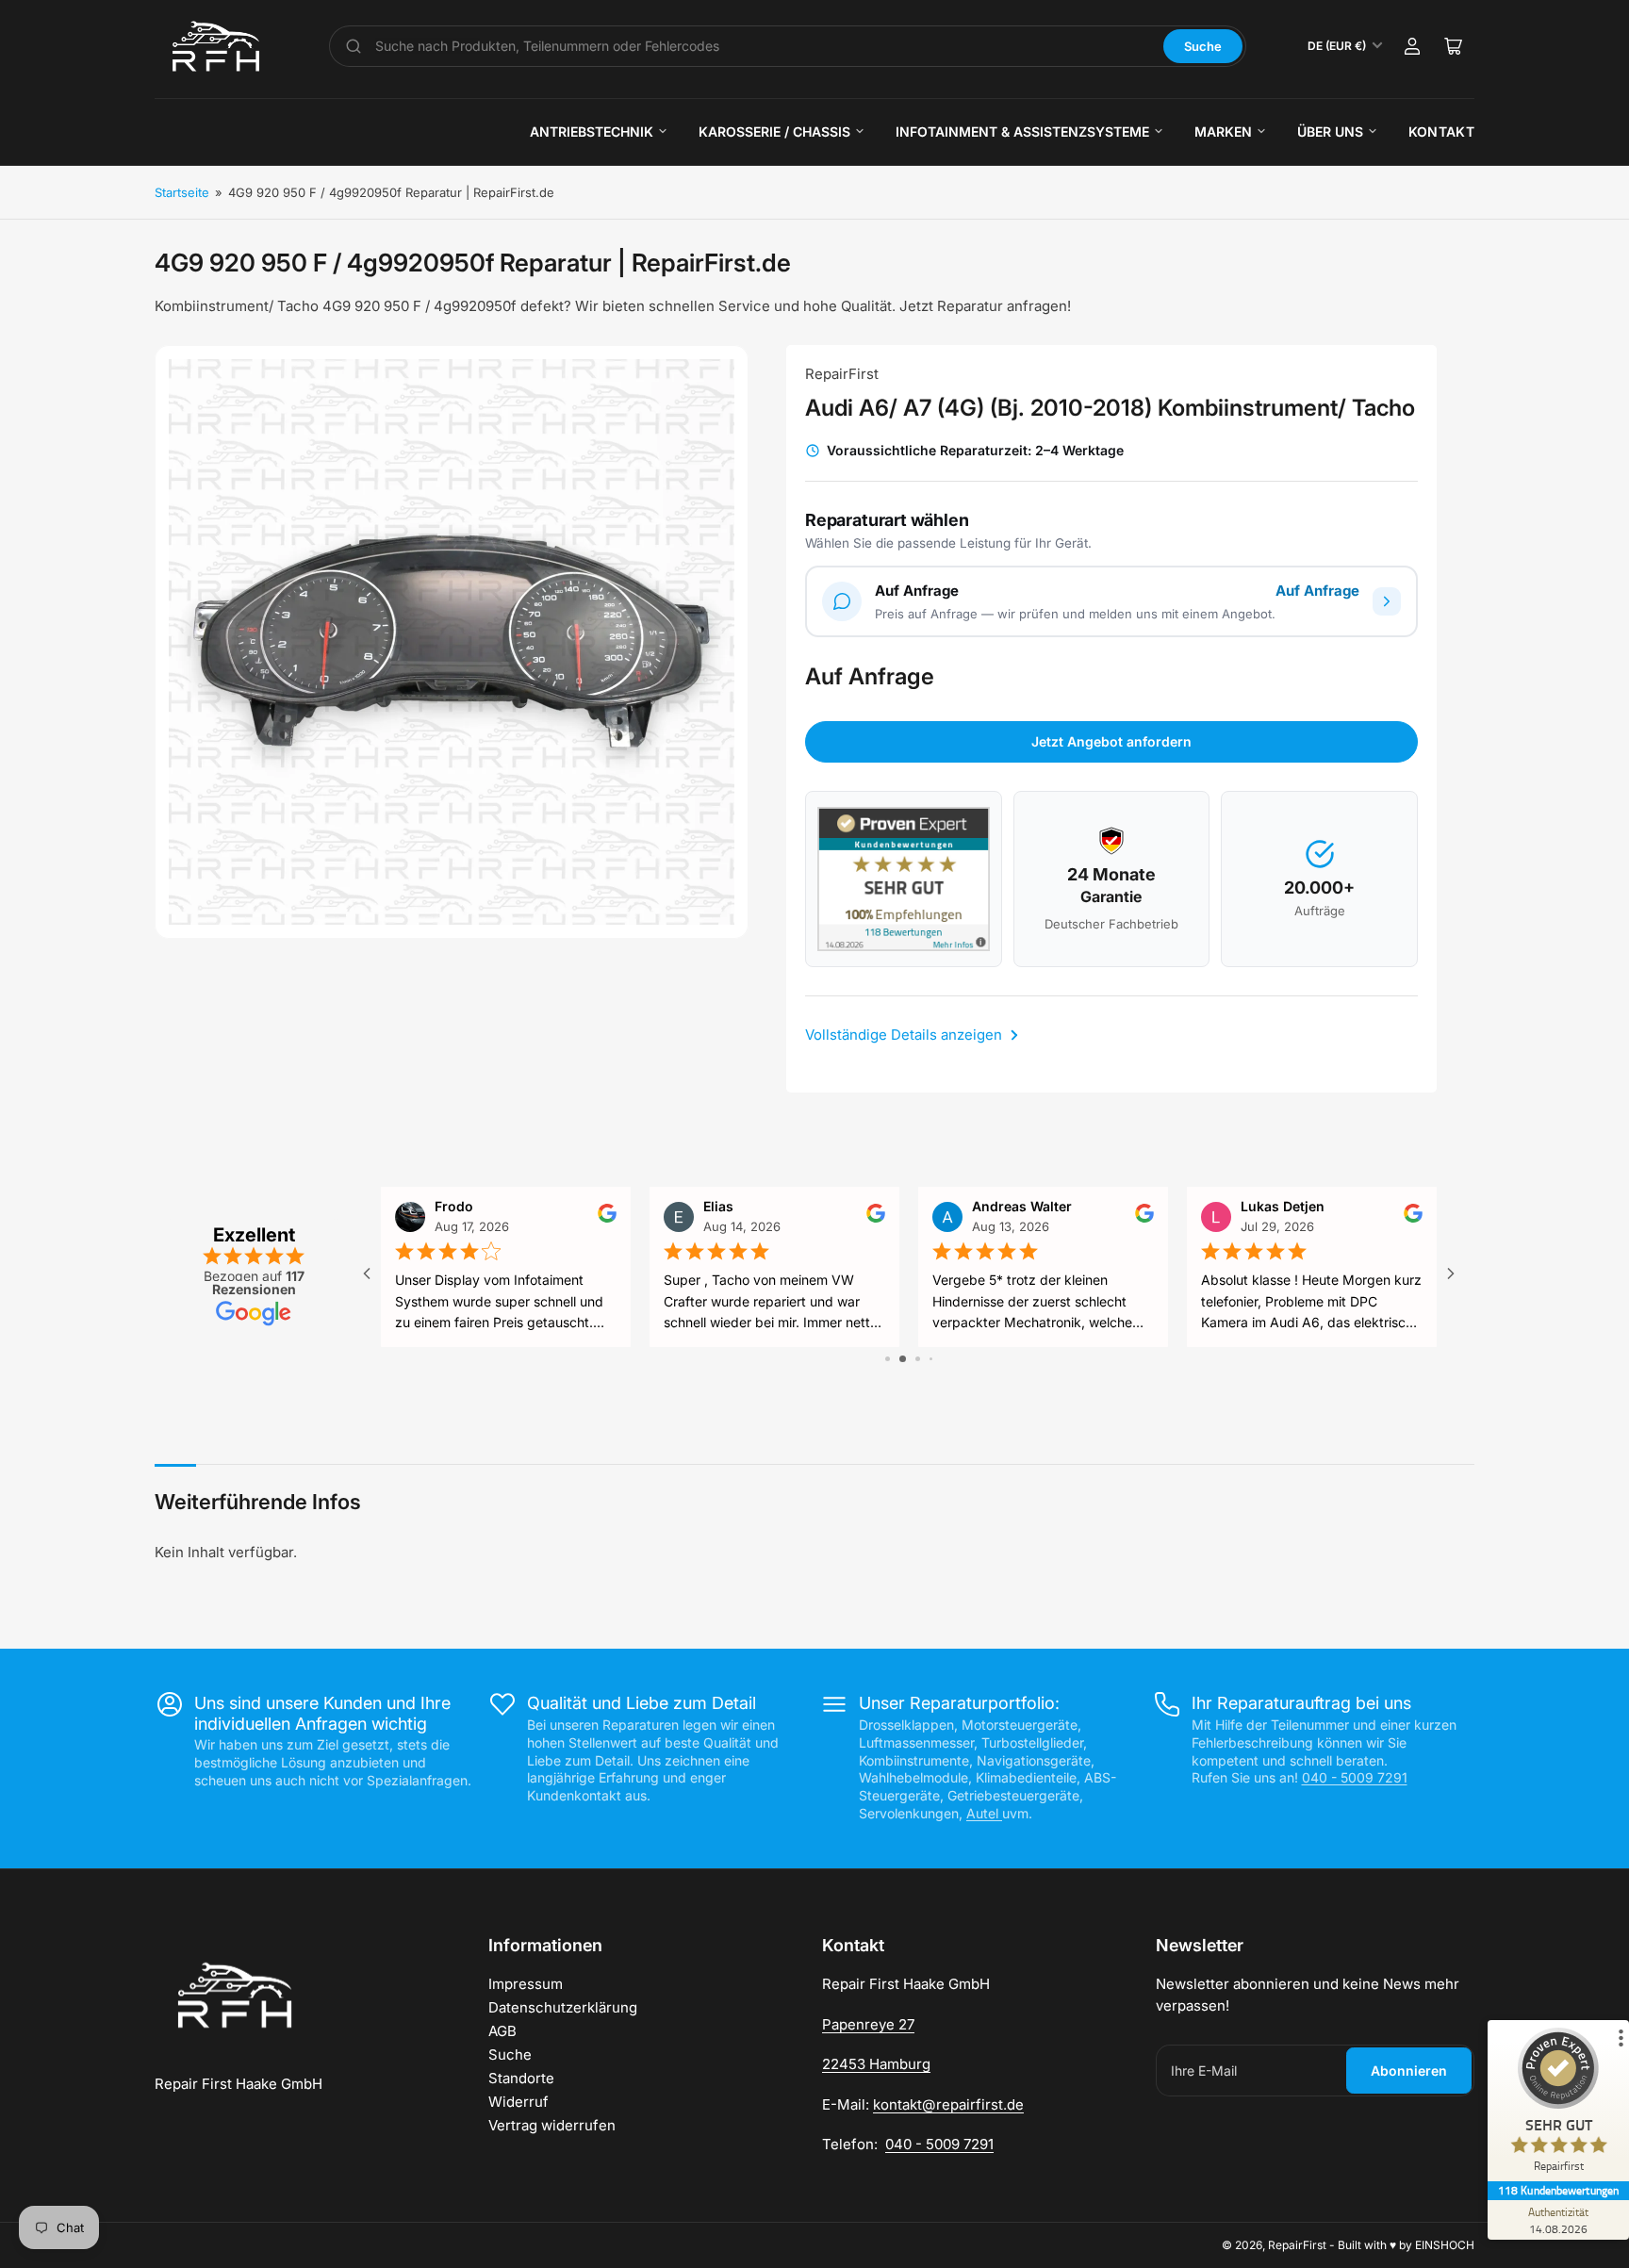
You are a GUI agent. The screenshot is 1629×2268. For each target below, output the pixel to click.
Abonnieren (1409, 2071)
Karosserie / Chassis (774, 131)
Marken (1223, 131)
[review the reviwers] (607, 1218)
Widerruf (518, 2102)
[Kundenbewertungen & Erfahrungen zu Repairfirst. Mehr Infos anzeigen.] (904, 879)
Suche (1203, 46)
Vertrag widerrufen (552, 2125)
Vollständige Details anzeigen (905, 1035)
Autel (984, 1813)
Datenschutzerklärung (563, 2007)
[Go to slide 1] (888, 1359)
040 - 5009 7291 (1355, 1777)
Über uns (1330, 131)
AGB (502, 2031)
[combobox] (763, 46)
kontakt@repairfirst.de (948, 2104)
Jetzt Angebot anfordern (1111, 741)
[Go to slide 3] (918, 1359)
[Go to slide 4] (931, 1359)
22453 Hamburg (876, 2064)
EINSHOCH (1445, 2245)
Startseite (182, 192)
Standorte (521, 2078)
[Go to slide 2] (903, 1359)
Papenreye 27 (868, 2024)
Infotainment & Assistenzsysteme (1022, 131)
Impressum (526, 1984)
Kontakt (1441, 131)
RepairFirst (842, 374)
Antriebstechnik (592, 131)
